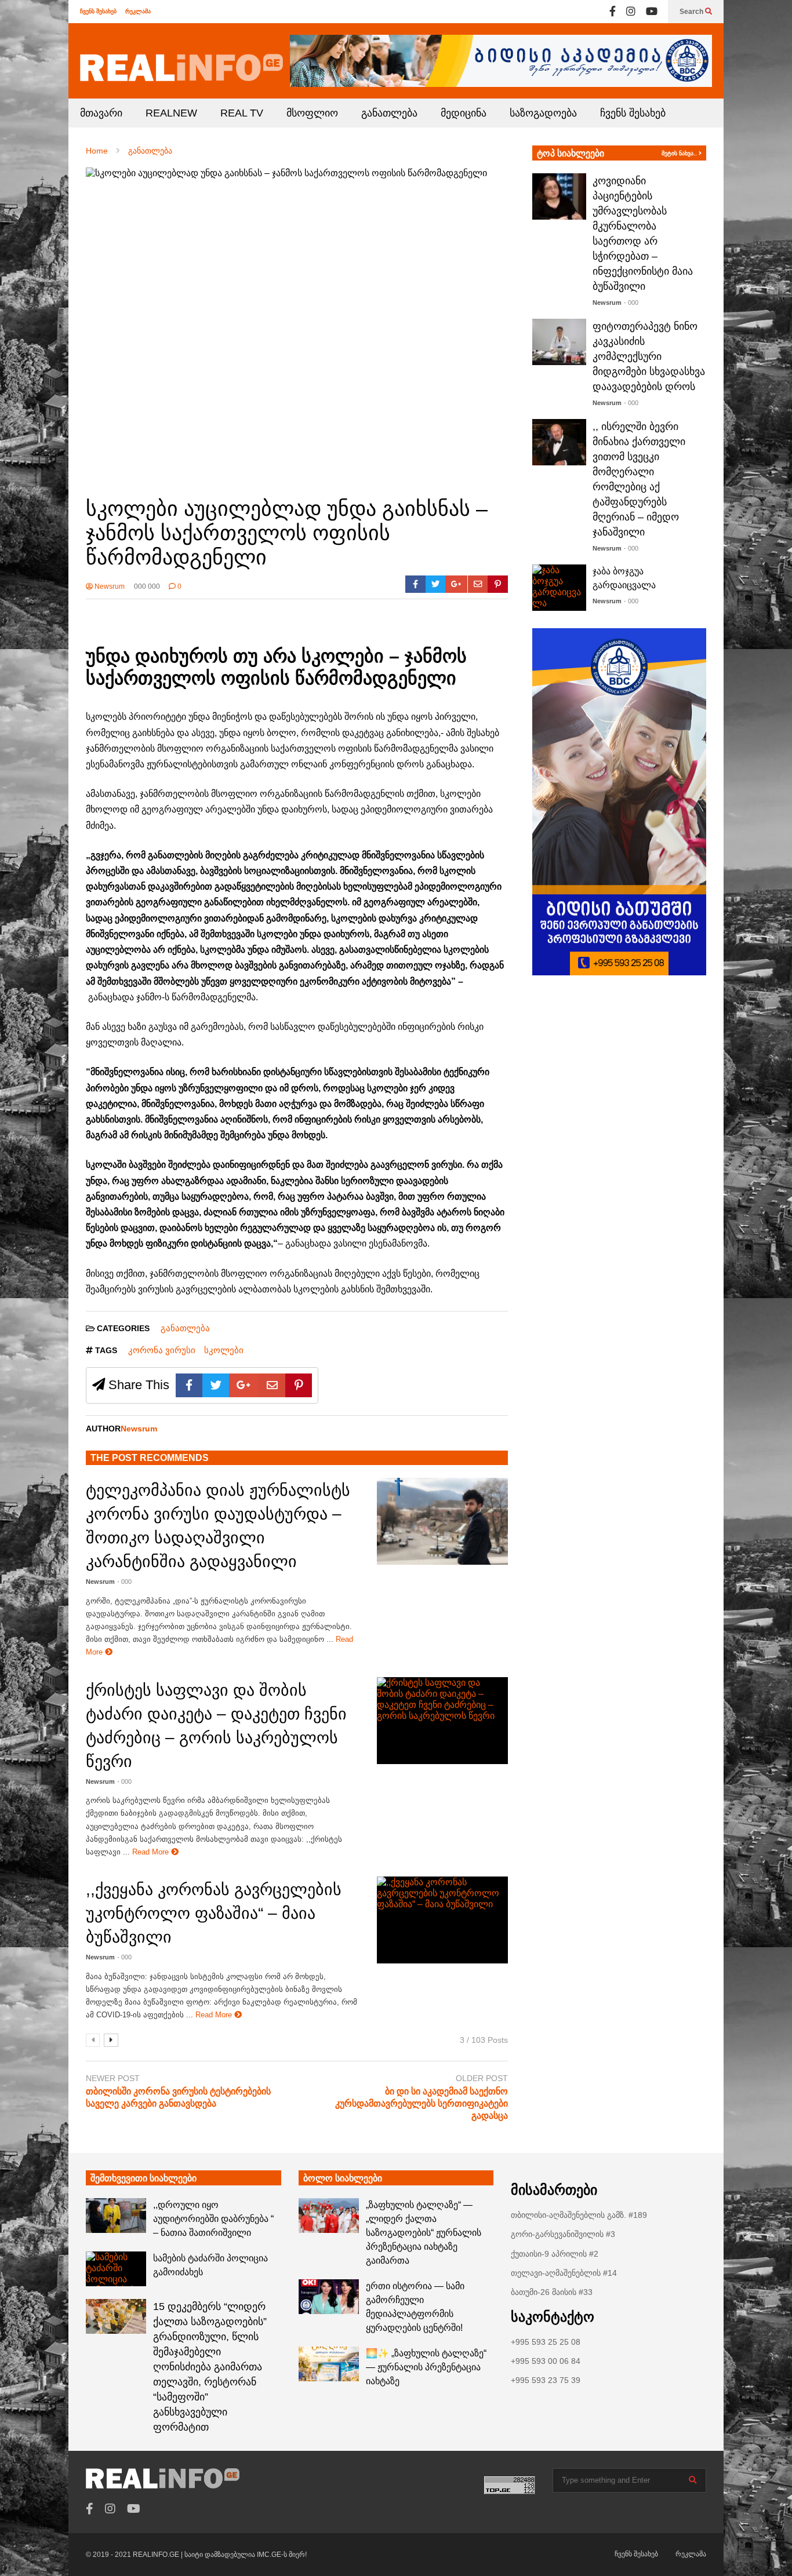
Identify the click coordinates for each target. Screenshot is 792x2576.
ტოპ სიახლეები (571, 153)
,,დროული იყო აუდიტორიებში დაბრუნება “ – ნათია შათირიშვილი (213, 2219)
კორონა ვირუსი (162, 1350)
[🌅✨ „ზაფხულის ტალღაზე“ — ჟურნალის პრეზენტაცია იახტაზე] (329, 2364)
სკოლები (224, 1350)
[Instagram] (631, 12)
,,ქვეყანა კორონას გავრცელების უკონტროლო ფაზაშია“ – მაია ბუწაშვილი (214, 1913)
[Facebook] (613, 12)
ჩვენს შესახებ (98, 11)
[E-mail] (478, 584)
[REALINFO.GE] (181, 68)
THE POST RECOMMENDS (150, 1458)
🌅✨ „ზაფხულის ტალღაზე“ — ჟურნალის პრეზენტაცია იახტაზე (426, 2367)
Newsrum (109, 586)
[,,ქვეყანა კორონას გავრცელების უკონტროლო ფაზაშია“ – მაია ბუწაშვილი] (442, 1920)
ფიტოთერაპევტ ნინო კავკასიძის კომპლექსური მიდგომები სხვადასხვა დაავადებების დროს (649, 356)
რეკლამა (138, 11)
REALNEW (171, 113)
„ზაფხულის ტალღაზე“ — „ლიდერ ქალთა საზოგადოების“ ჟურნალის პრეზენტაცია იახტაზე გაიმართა (424, 2233)
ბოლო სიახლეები (343, 2178)
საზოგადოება (543, 113)
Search (692, 12)
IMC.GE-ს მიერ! (282, 2555)
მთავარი (101, 113)
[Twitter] (436, 584)
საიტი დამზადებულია (221, 2555)
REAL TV (242, 113)
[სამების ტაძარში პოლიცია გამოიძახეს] (116, 2269)
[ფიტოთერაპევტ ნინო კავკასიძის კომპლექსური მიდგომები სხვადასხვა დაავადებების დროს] (559, 342)
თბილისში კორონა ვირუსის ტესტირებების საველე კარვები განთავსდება (178, 2097)
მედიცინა (464, 113)
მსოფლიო (312, 113)
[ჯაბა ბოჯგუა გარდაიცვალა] (559, 588)
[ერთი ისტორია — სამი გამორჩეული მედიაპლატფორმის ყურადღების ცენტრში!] (329, 2297)
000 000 (147, 586)
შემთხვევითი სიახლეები (143, 2178)
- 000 (124, 1582)
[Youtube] (652, 12)
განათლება (389, 113)
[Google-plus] (456, 584)
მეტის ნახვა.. (680, 153)
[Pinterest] (498, 584)
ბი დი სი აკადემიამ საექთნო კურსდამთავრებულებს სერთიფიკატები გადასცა (422, 2103)
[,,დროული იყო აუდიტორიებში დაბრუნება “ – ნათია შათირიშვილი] (116, 2216)
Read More (152, 1852)
